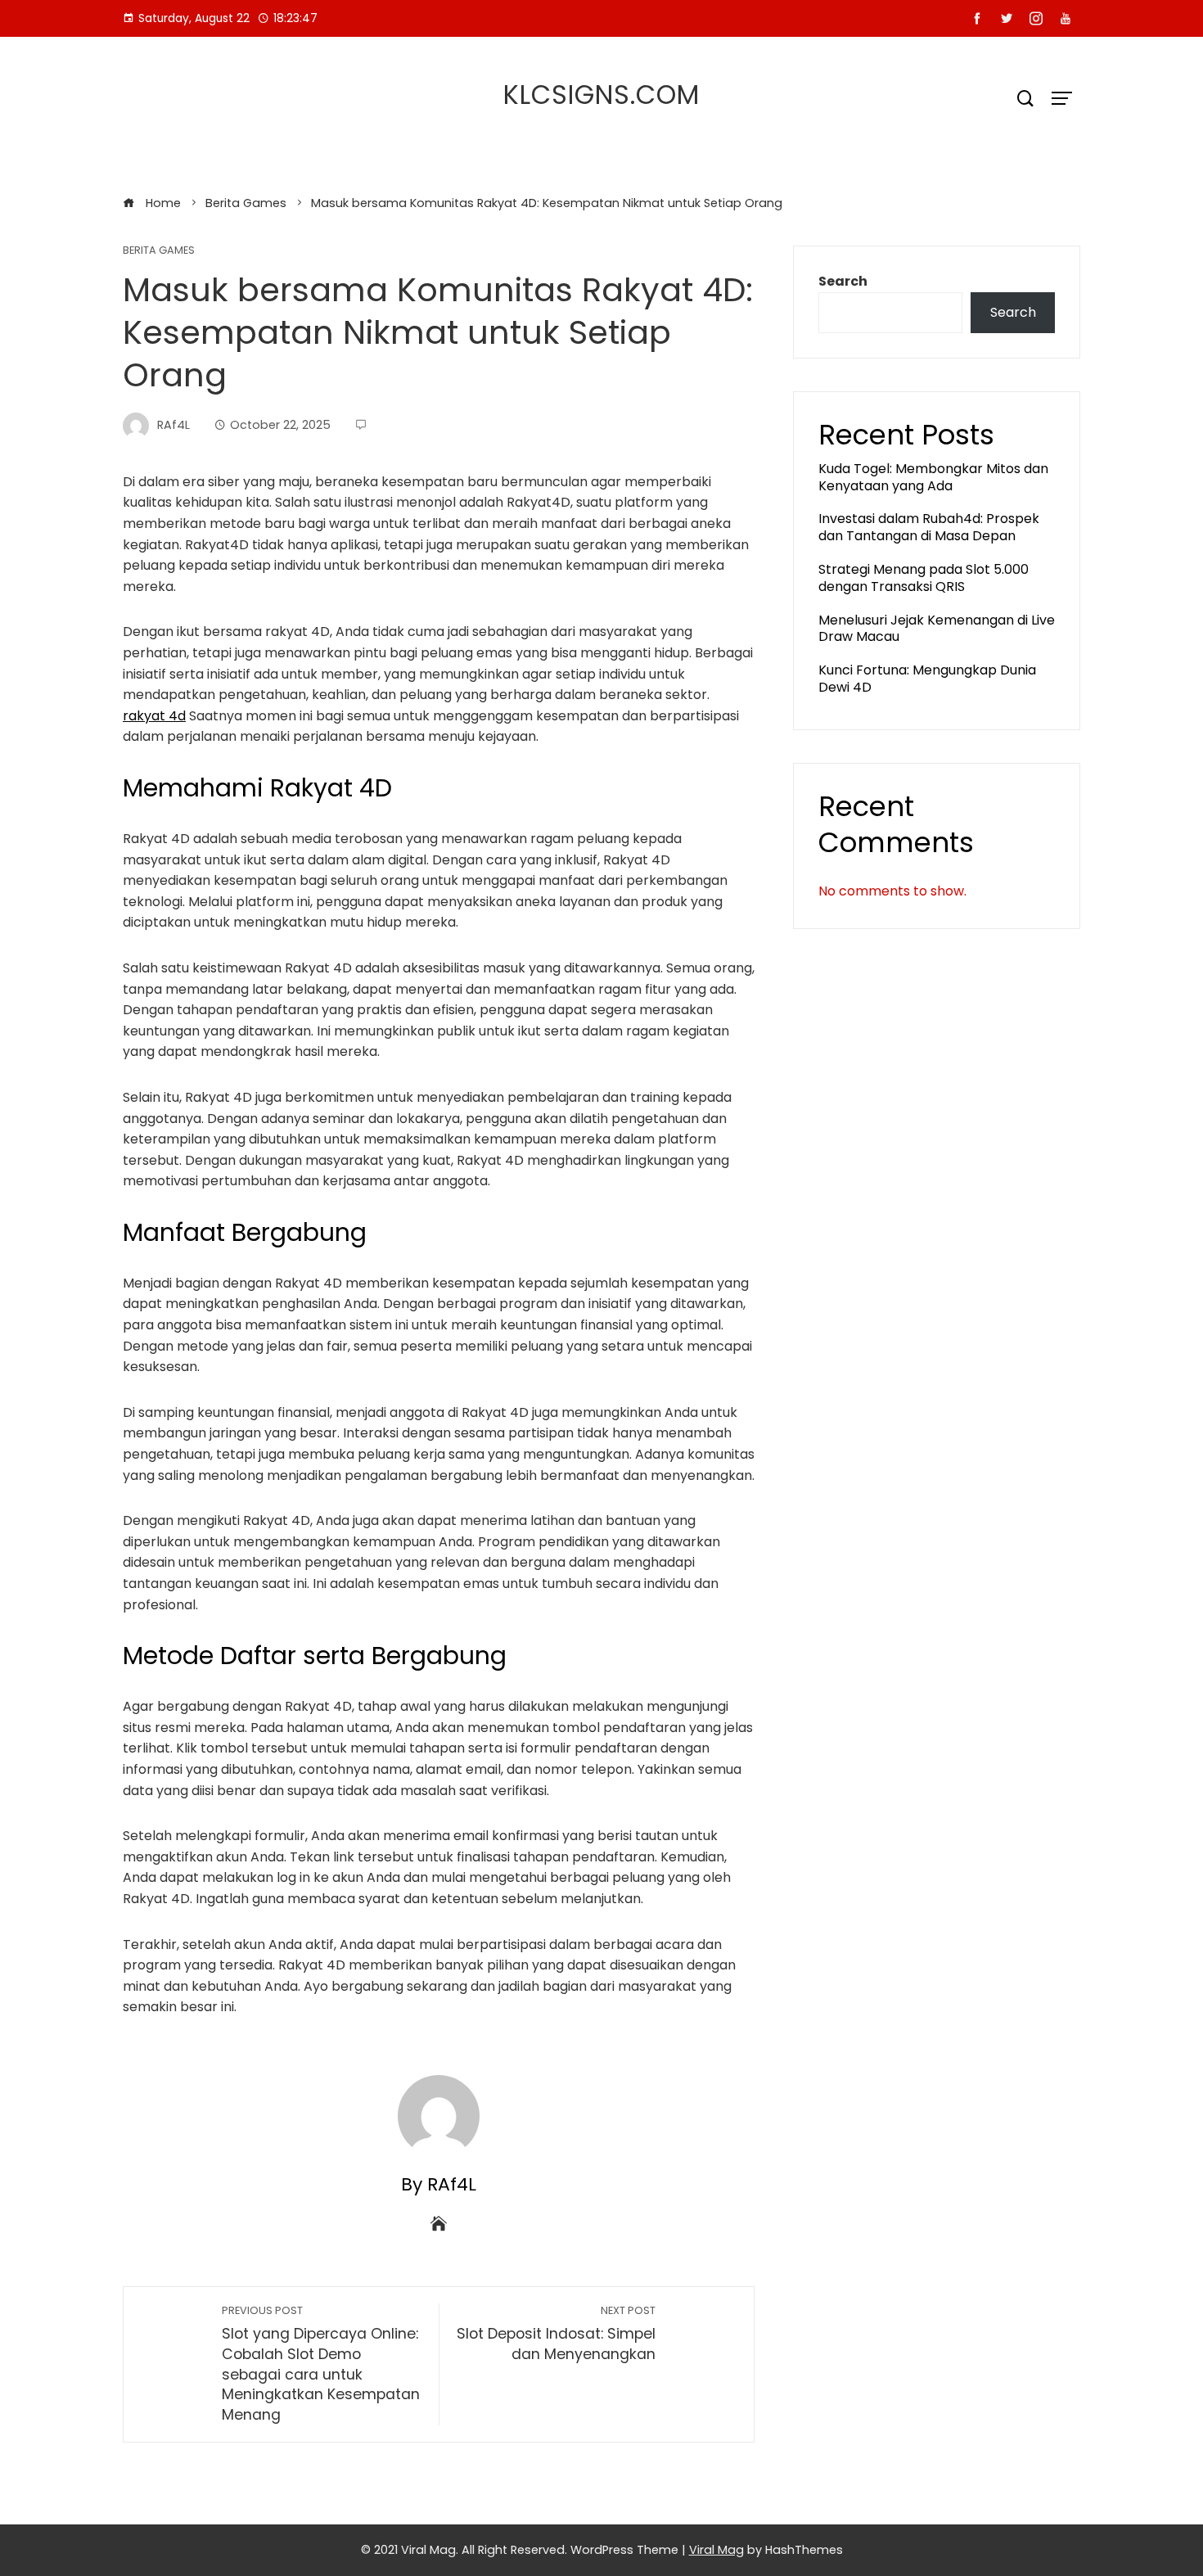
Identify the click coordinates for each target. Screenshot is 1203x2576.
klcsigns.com (601, 95)
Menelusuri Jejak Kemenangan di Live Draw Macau (937, 629)
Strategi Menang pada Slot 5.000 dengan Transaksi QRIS (924, 578)
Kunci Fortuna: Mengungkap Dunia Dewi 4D (927, 679)
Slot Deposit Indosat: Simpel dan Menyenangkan (556, 2334)
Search (843, 281)
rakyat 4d (154, 716)
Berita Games (159, 251)
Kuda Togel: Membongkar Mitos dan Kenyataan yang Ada (933, 477)
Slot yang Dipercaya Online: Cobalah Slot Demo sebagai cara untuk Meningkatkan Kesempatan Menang (321, 2364)
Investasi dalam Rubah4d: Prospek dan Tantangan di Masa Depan (929, 527)
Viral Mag (716, 2550)
